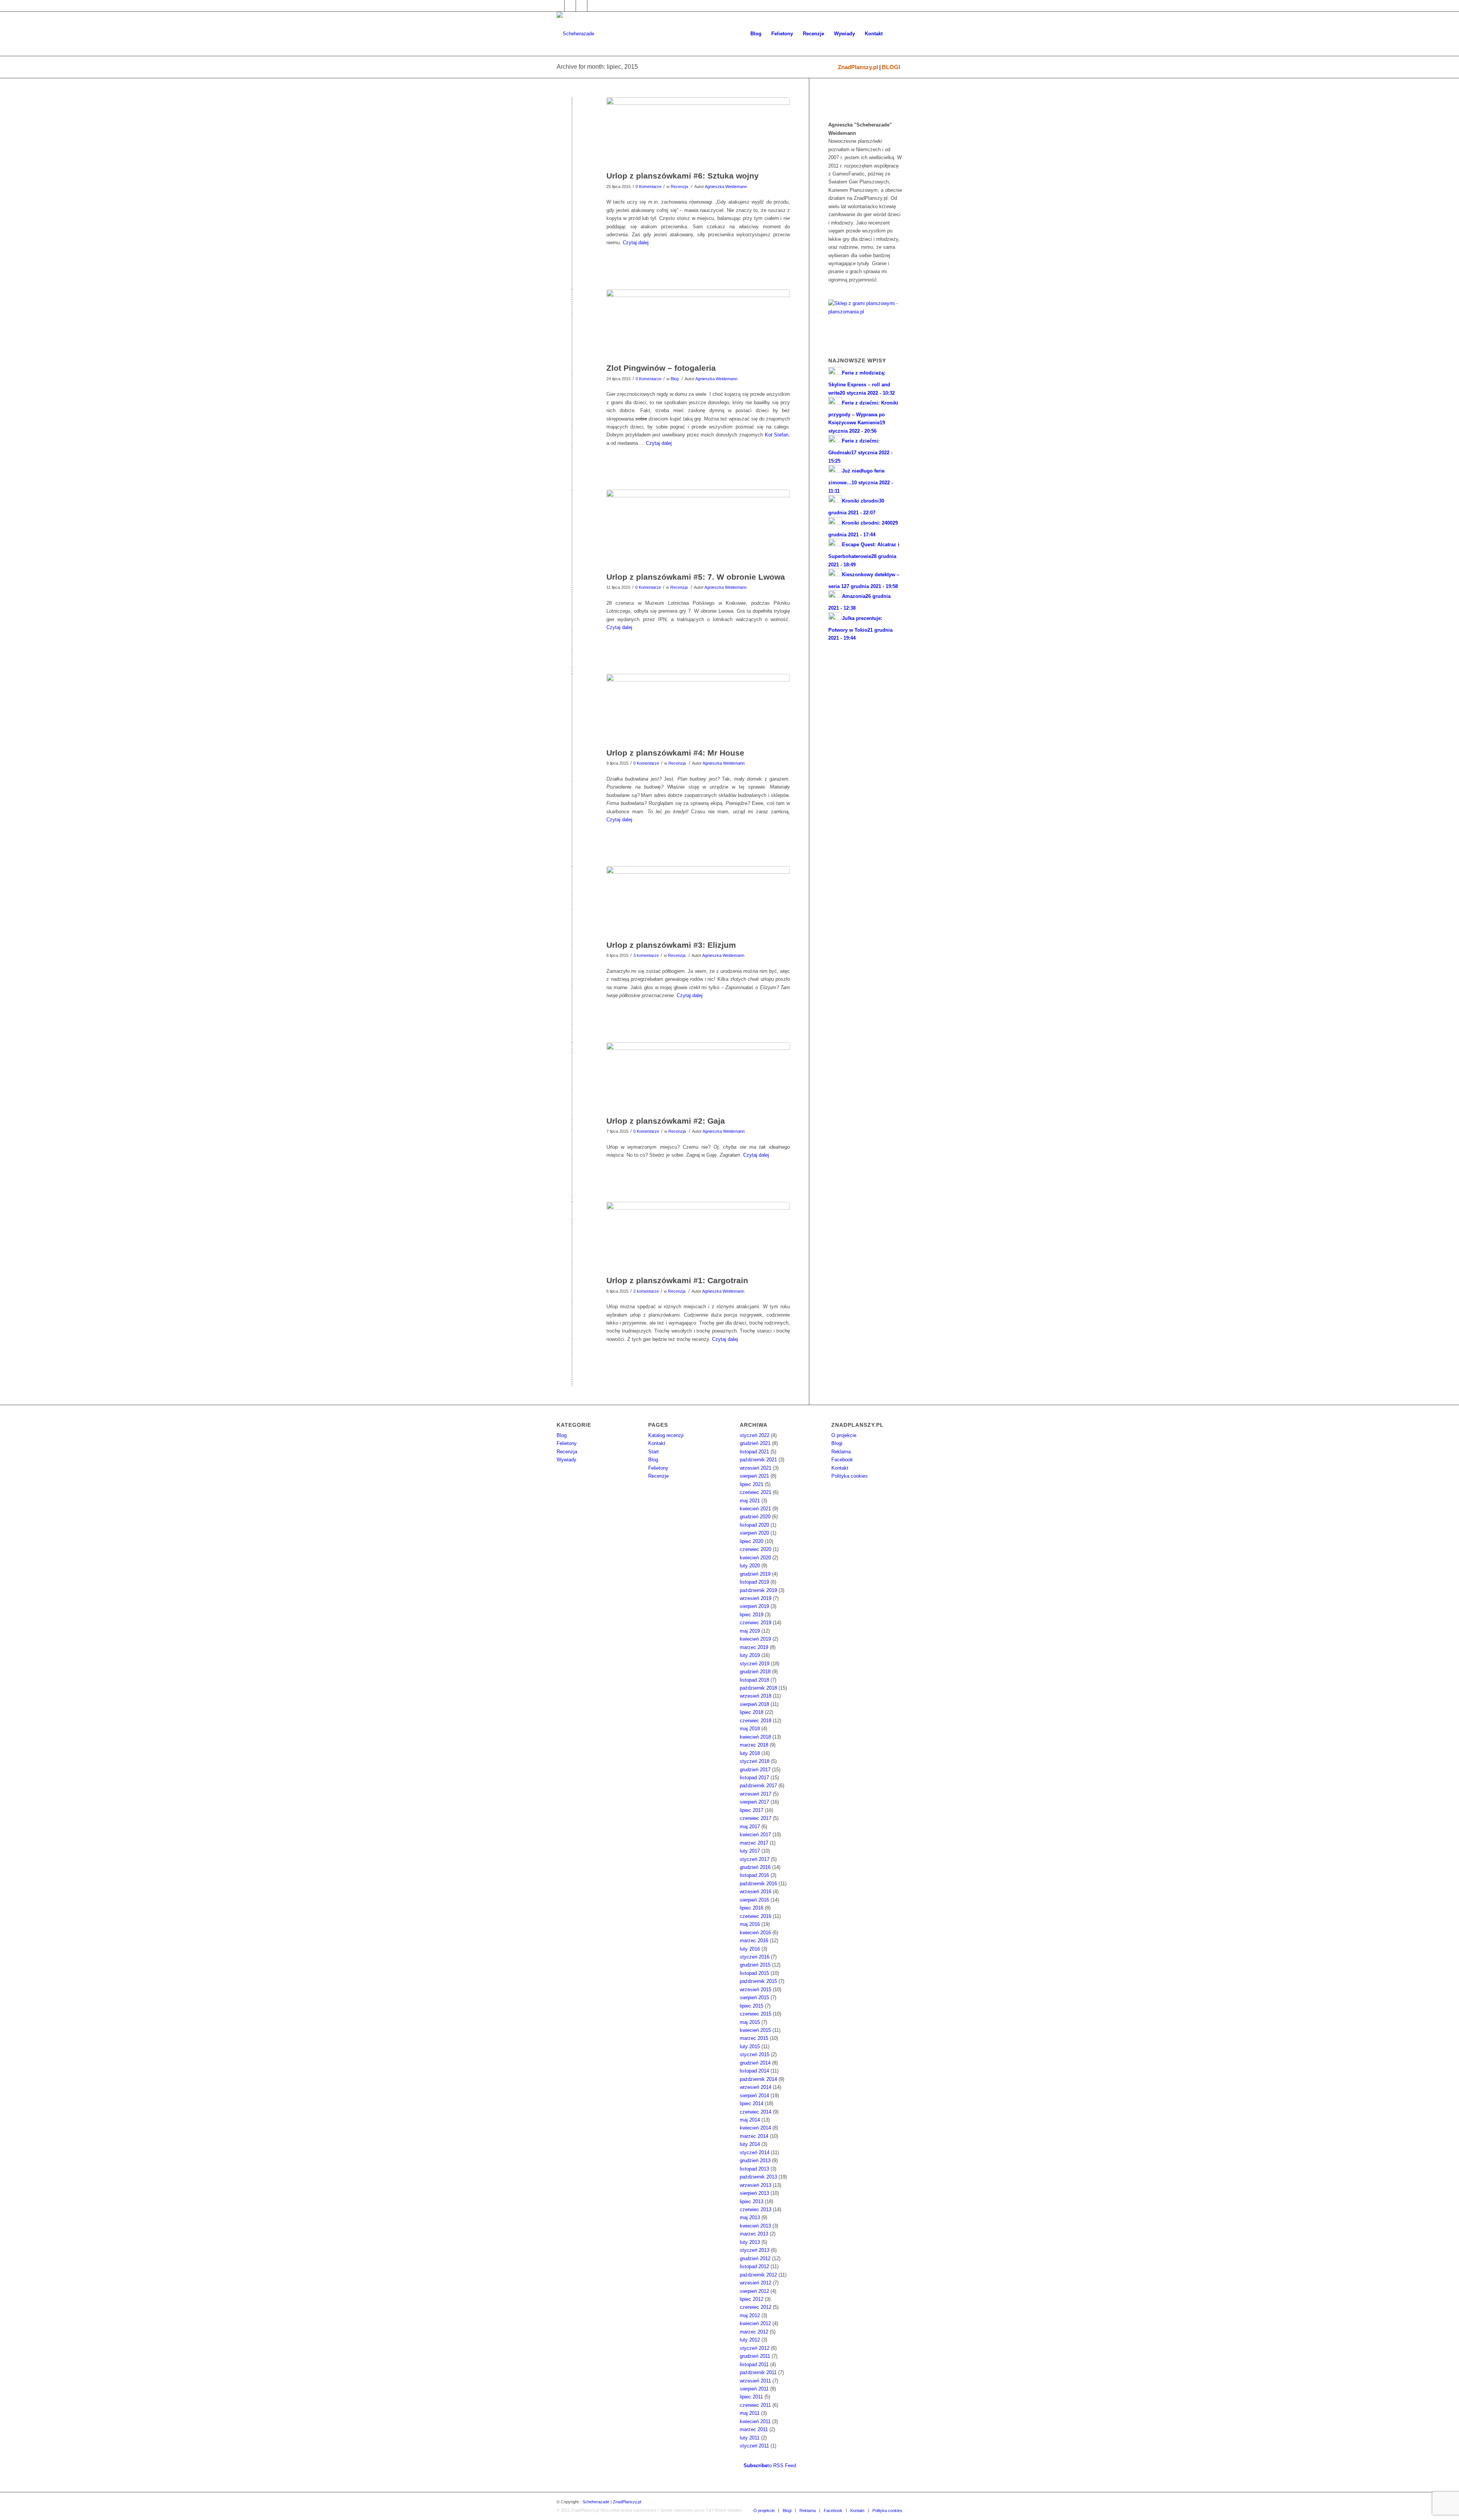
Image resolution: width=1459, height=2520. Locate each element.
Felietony (567, 1443)
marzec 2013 (754, 2234)
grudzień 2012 (755, 2258)
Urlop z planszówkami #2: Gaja (666, 1121)
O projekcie (844, 1435)
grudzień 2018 (755, 1672)
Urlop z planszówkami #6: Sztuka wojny (683, 176)
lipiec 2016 (752, 1908)
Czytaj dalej (636, 243)
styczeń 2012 (755, 2348)
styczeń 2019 (755, 1664)
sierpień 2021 (754, 1476)
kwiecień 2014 (755, 2128)
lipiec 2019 (752, 1615)
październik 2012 (758, 2275)
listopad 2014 (754, 2071)
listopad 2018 (754, 1680)
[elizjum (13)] (698, 901)
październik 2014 (758, 2079)
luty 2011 (750, 2438)
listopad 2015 (754, 1973)
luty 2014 (750, 2144)
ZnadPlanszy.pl (858, 67)
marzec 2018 (754, 1745)
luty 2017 (750, 1851)
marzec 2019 (754, 1647)
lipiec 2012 (752, 2299)
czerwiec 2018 (756, 1721)
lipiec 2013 (752, 2201)
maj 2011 (750, 2413)
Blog (675, 379)
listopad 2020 (754, 1525)
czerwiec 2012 (756, 2307)
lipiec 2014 (752, 2103)
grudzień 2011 (755, 2356)
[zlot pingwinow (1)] (698, 324)
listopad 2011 (754, 2364)
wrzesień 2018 (756, 1696)
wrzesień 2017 (756, 1794)
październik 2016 (758, 1884)
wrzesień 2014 (756, 2087)
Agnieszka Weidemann (726, 187)
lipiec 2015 (752, 2006)
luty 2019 (750, 1655)
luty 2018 (750, 1753)
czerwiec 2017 (756, 1818)
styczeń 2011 (754, 2446)
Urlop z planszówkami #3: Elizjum (671, 945)
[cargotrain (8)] (698, 1237)
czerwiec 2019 (756, 1623)
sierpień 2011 (754, 2389)
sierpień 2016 (754, 1900)
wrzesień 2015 (756, 1990)
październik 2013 (758, 2177)
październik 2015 (758, 1981)
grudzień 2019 (755, 1574)
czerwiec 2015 (756, 2014)
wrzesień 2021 (756, 1468)
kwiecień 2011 (755, 2421)
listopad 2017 (754, 1778)
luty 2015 (750, 2047)
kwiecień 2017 (755, 1835)
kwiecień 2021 (755, 1509)
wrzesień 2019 (756, 1598)
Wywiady (567, 1460)
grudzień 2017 (755, 1770)
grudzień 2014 (755, 2063)
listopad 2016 (754, 1875)
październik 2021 (758, 1460)
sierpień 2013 (754, 2193)
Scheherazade (596, 2502)
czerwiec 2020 (756, 1549)
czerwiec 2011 (755, 2405)
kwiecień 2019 (755, 1639)
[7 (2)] (698, 529)
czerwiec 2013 (756, 2209)
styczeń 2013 (755, 2250)
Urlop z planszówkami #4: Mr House (675, 753)
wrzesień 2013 (756, 2185)
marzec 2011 (754, 2429)
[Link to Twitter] (570, 6)
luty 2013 (750, 2242)
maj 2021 (750, 1501)
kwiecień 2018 (755, 1737)
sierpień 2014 (754, 2096)
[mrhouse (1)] (698, 709)
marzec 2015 (754, 2038)
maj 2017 (750, 1827)
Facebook (842, 1460)
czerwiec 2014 (756, 2112)
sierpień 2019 (754, 1606)
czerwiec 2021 (756, 1492)
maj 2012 (750, 2315)
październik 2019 (758, 1590)
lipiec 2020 (752, 1541)
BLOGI (891, 67)
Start (654, 1452)
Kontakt (657, 1443)
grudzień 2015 (755, 1965)
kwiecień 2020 (755, 1558)
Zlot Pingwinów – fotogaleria (661, 368)
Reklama (841, 1452)
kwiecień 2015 (755, 2030)
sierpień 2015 (754, 1998)
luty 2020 (750, 1566)
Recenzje (658, 1476)
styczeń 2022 (755, 1435)
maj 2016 (750, 1924)
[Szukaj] (895, 34)
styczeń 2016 (755, 1957)
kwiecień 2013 (755, 2226)
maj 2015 (750, 2022)
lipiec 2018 (752, 1712)
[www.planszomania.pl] (865, 317)
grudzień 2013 (755, 2160)
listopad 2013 (754, 2169)
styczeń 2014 (755, 2152)
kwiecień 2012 (755, 2323)
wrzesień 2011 (755, 2381)
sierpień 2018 (754, 1704)
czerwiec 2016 (756, 1916)
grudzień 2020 (755, 1517)
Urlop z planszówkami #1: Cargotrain (677, 1280)
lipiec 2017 (752, 1810)
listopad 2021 (754, 1452)
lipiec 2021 (752, 1484)
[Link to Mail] (582, 6)
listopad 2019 (754, 1582)
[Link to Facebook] (559, 6)
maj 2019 (750, 1631)
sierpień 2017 (754, 1802)
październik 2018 (758, 1688)
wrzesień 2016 (756, 1892)
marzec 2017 (754, 1843)
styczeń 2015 (755, 2054)
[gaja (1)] (698, 1077)
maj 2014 (750, 2120)
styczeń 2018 (755, 1761)
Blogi (837, 1443)
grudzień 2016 (755, 1867)
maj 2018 (750, 1729)
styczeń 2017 (755, 1859)
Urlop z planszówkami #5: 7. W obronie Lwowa (696, 577)
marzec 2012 (754, 2332)
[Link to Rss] (593, 6)
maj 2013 (750, 2217)
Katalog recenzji (666, 1435)
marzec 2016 (754, 1941)
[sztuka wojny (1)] (698, 132)
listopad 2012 (754, 2266)
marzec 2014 (754, 2136)
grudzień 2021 (755, 1443)
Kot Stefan (777, 435)
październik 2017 (758, 1786)
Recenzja (679, 187)
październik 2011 (758, 2372)
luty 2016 (750, 1949)
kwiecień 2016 (755, 1933)
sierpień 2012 (754, 2291)
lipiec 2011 (751, 2397)
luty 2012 (750, 2340)
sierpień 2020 (754, 1533)
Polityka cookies (850, 1476)
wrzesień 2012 (756, 2283)
